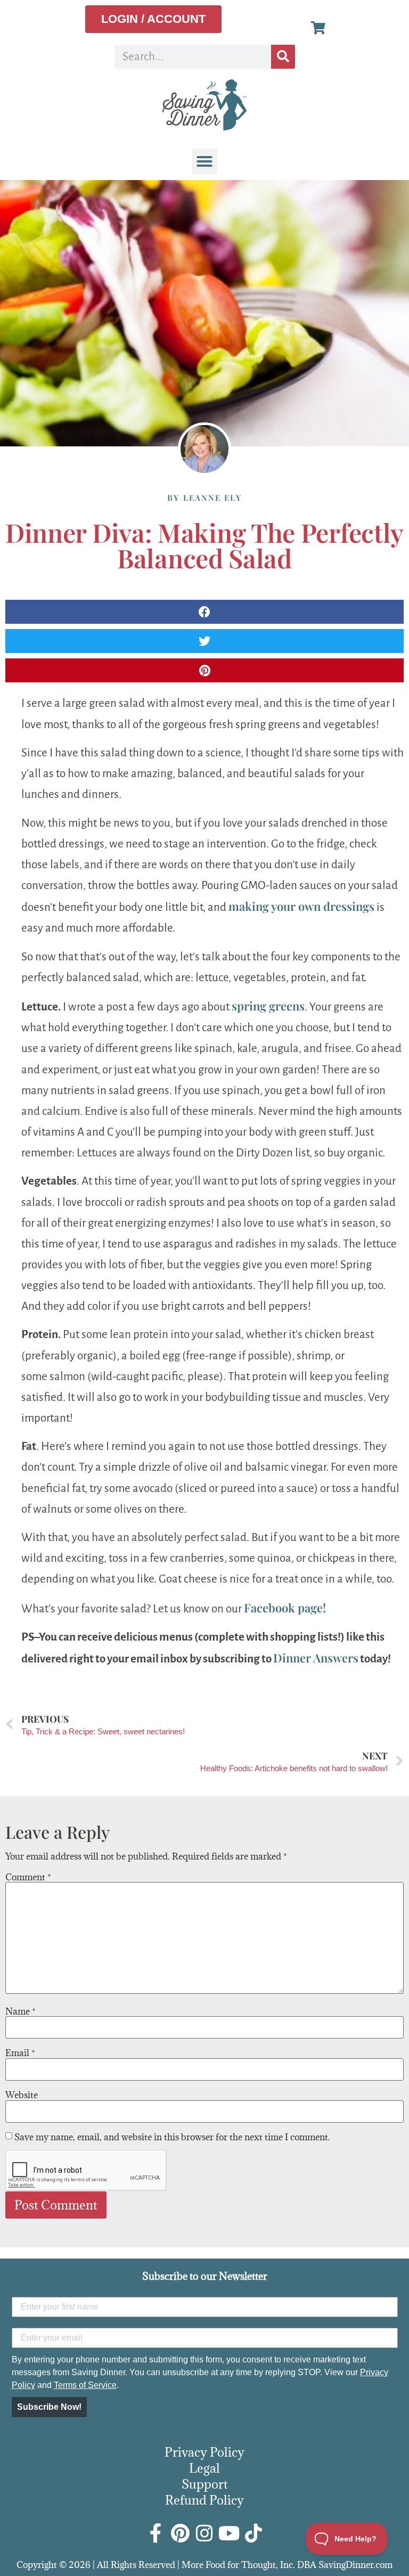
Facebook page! (285, 1608)
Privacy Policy (204, 2452)
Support (205, 2484)
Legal (204, 2468)
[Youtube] (229, 2533)
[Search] (283, 57)
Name (21, 2011)
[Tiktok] (253, 2533)
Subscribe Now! (49, 2407)
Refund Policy (204, 2500)
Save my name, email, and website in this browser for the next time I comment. (172, 2137)
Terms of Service (85, 2385)
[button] (204, 161)
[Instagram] (204, 2533)
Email (20, 2053)
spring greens (268, 1006)
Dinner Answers (316, 1658)
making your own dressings (301, 906)
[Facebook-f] (156, 2533)
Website (22, 2095)
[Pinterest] (180, 2533)
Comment (28, 1877)
